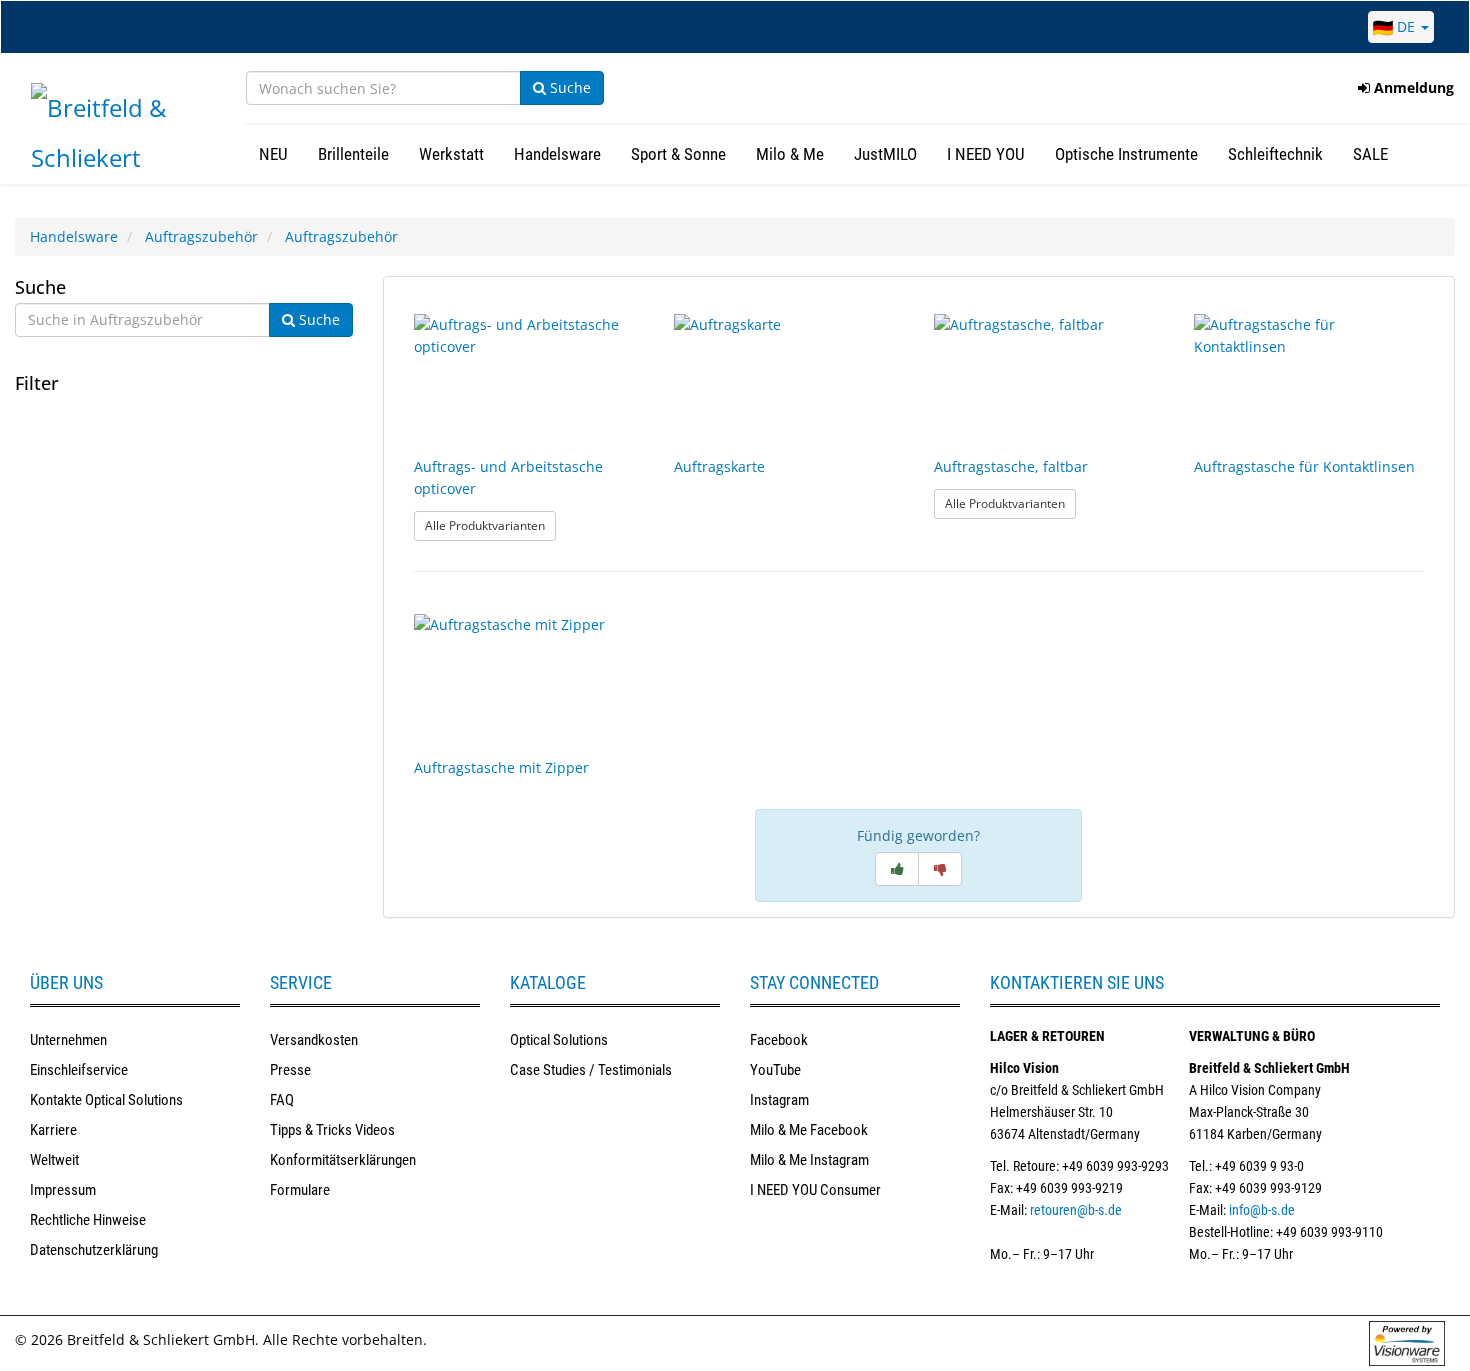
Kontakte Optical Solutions (106, 1100)
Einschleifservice (79, 1070)
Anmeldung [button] (1412, 87)
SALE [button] (1370, 154)
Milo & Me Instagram (809, 1160)
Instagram (779, 1100)
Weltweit (54, 1160)
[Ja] (897, 869)
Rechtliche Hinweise (88, 1220)
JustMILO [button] (885, 154)
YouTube (775, 1070)
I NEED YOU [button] (986, 154)
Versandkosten (314, 1040)
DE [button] (1406, 26)
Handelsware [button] (557, 154)
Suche (568, 87)
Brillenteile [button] (353, 154)
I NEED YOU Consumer (815, 1190)
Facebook (779, 1040)
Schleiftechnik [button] (1275, 154)
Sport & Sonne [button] (678, 154)
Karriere (53, 1130)
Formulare (300, 1190)
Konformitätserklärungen (343, 1160)
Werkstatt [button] (451, 154)
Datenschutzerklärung (94, 1250)
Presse (290, 1070)
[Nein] (940, 869)
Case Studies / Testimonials (591, 1070)
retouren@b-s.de (1076, 1210)
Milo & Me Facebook (809, 1130)
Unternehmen (68, 1040)
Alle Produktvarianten (490, 525)
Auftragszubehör (201, 236)
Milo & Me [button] (790, 154)
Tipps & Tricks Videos (332, 1130)
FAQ (282, 1100)
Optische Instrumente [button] (1126, 154)
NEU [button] (273, 154)
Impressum (63, 1190)
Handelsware (74, 236)
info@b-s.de (1262, 1210)
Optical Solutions (559, 1040)
